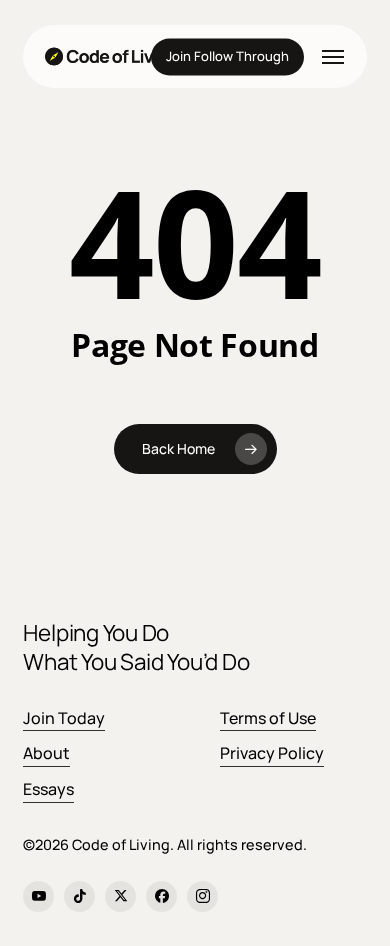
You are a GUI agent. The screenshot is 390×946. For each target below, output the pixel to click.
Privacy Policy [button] (272, 753)
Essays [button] (48, 789)
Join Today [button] (64, 718)
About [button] (46, 753)
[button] (333, 57)
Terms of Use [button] (268, 718)
